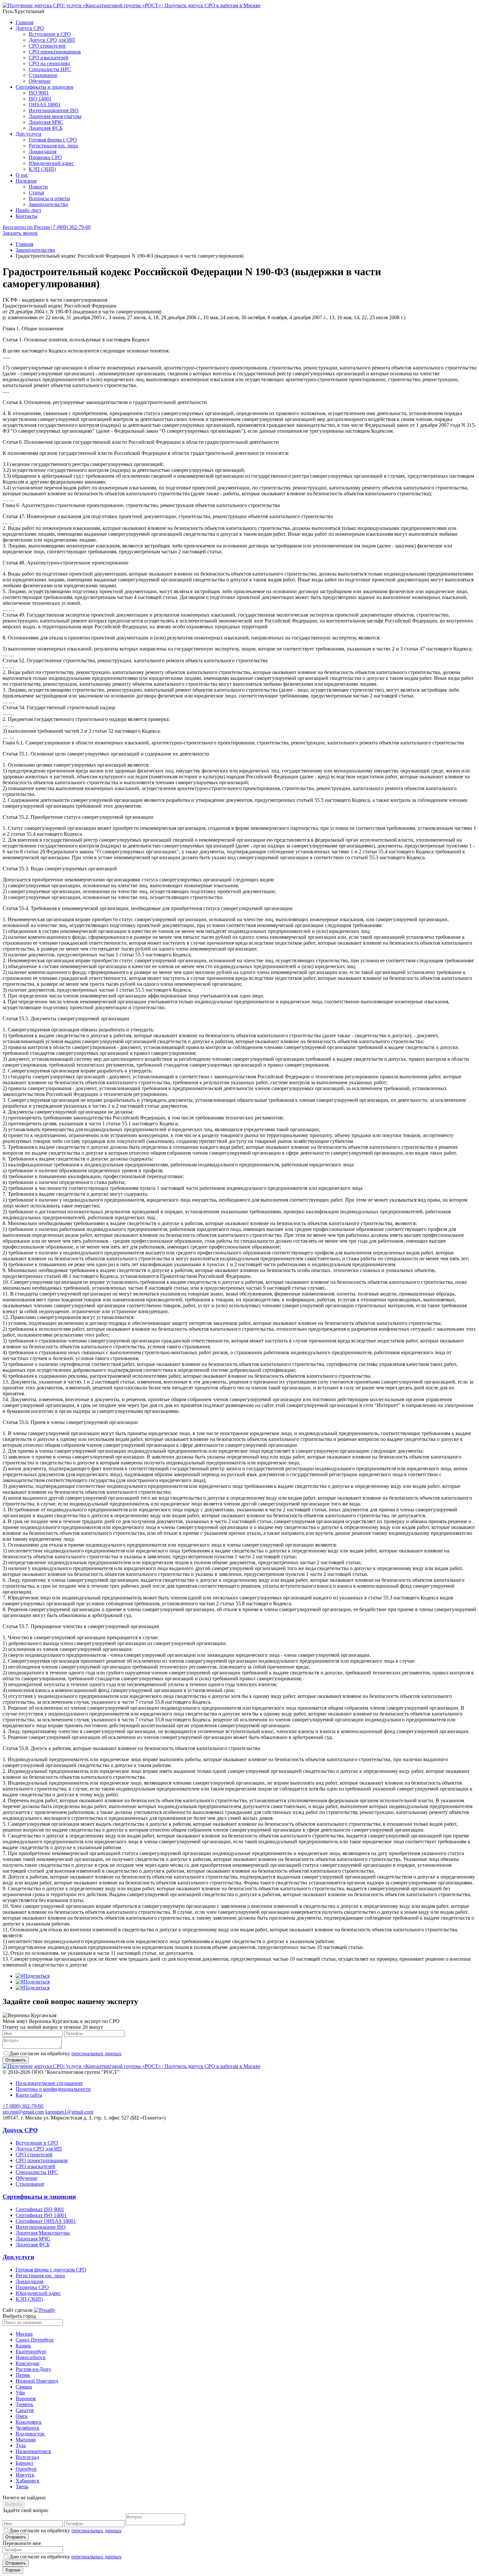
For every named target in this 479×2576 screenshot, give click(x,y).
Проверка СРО (45, 157)
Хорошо (13, 2570)
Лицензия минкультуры (55, 116)
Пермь (23, 2375)
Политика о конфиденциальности (53, 2089)
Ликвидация (43, 151)
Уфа (20, 2393)
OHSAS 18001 (45, 105)
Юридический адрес (51, 163)
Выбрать (14, 2504)
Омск (22, 2416)
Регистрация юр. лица (53, 146)
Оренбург (26, 2469)
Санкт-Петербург (35, 2340)
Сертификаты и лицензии (44, 87)
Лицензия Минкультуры (43, 2233)
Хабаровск (28, 2481)
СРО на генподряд (49, 63)
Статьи (36, 193)
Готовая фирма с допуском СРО (51, 2270)
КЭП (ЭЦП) (42, 169)
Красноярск (29, 2422)
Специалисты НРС (50, 69)
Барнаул (24, 2463)
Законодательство (48, 204)
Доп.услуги (29, 134)
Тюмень (24, 2404)
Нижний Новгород (37, 2381)
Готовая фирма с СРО (53, 140)
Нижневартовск (33, 2451)
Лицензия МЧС (46, 122)
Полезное (26, 181)
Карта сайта (29, 2095)
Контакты (27, 216)
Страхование (43, 75)
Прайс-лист (29, 210)
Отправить (16, 2537)
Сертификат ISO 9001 (40, 2209)
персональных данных (96, 2053)
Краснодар (28, 2363)
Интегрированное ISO (54, 110)
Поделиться (36, 1976)
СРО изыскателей (49, 58)
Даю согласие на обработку (65, 2053)
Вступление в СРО (50, 34)
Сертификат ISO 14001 (41, 2215)
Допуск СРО (30, 28)
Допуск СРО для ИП (52, 40)
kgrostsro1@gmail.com (69, 2112)
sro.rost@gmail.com (23, 2112)
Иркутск (25, 2475)
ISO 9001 (39, 93)
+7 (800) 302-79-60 (47, 227)
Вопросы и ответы (49, 198)
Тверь (22, 2486)
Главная (24, 22)
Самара (24, 2387)
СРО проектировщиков (55, 52)
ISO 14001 (40, 99)
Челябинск (28, 2428)
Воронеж (26, 2398)
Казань (23, 2346)
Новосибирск (31, 2357)
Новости (38, 187)
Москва (24, 2334)
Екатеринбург (31, 2351)
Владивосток (30, 2434)
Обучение (40, 81)
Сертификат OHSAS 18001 (46, 2221)
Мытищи (26, 2440)
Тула (21, 2445)
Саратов (25, 2410)
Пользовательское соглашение (49, 2083)
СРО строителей (47, 46)
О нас (22, 175)
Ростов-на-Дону (33, 2369)
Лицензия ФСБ (46, 128)
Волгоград (27, 2457)
